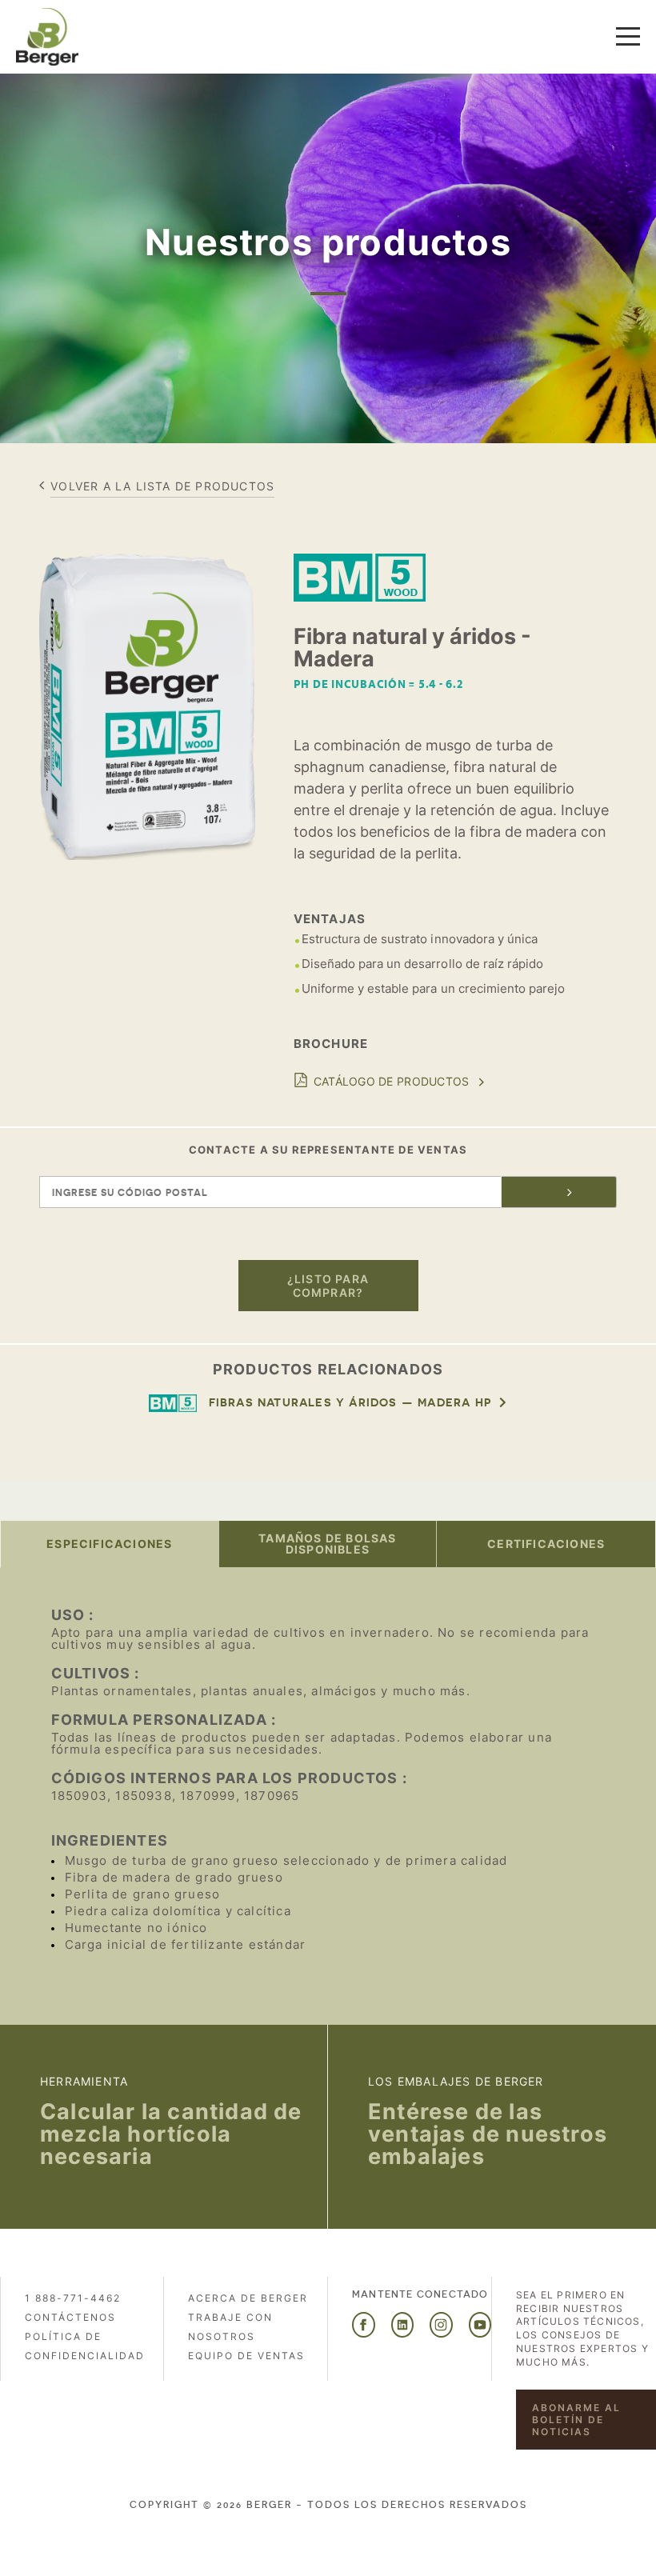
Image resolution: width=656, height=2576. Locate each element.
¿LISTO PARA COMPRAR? (328, 1286)
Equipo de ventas (246, 2356)
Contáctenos (70, 2317)
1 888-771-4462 (73, 2298)
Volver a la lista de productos (162, 486)
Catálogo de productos (392, 1081)
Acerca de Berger (248, 2298)
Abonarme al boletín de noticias (576, 2420)
